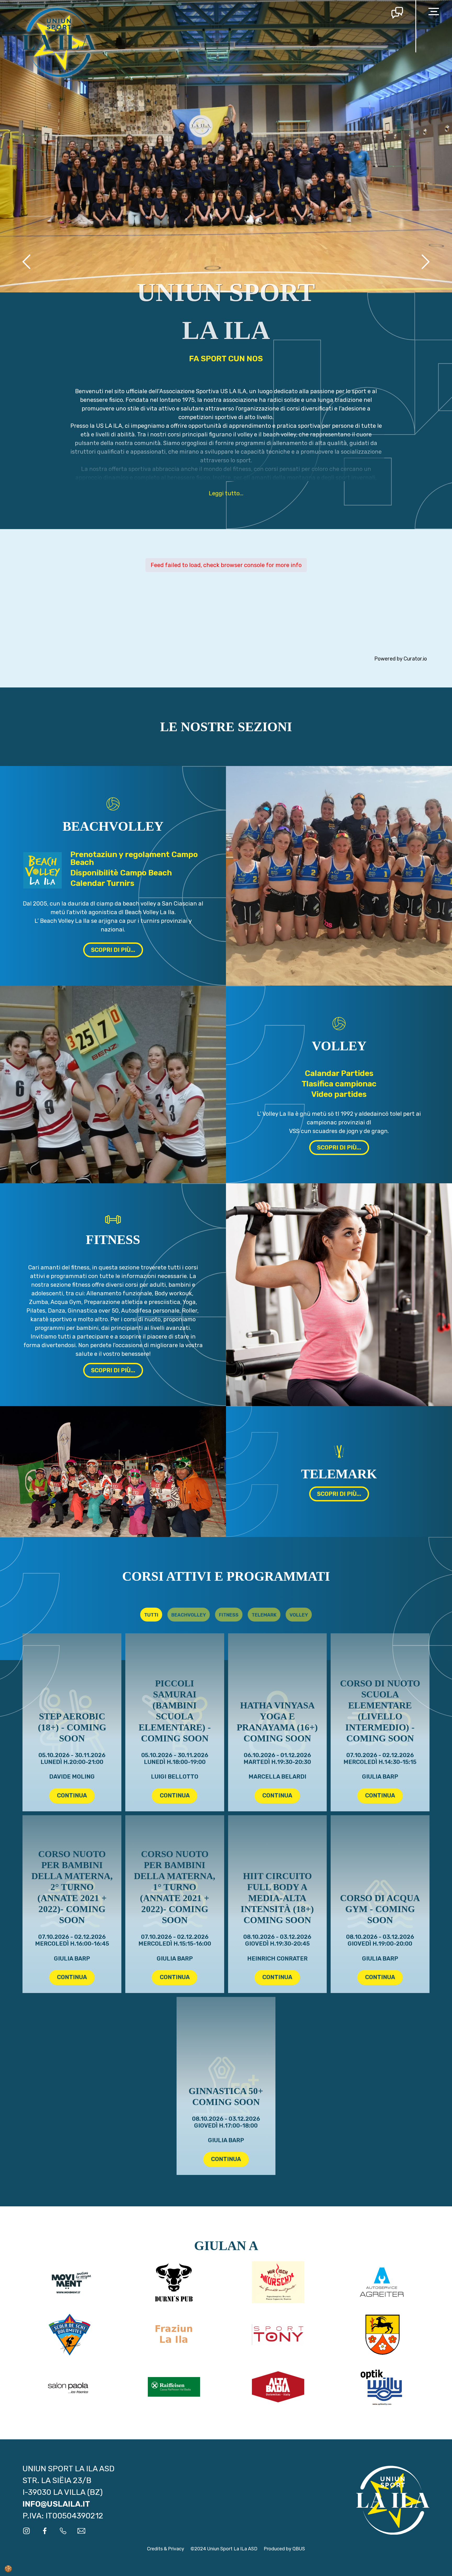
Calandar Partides (339, 1073)
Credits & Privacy (166, 2549)
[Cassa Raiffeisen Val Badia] (174, 2387)
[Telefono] (63, 2531)
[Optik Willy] (383, 2387)
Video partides (339, 1094)
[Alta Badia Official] (278, 2387)
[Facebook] (45, 2531)
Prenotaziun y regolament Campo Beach (134, 858)
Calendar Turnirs (102, 883)
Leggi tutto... (226, 493)
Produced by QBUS (284, 2549)
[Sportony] (278, 2335)
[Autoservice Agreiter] (383, 2282)
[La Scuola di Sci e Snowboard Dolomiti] (69, 2335)
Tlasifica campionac (339, 1084)
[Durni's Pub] (174, 2282)
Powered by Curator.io (401, 659)
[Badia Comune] (383, 2335)
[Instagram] (26, 2531)
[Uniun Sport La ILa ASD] (59, 42)
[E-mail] (81, 2531)
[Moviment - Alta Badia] (69, 2282)
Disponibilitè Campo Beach (121, 873)
